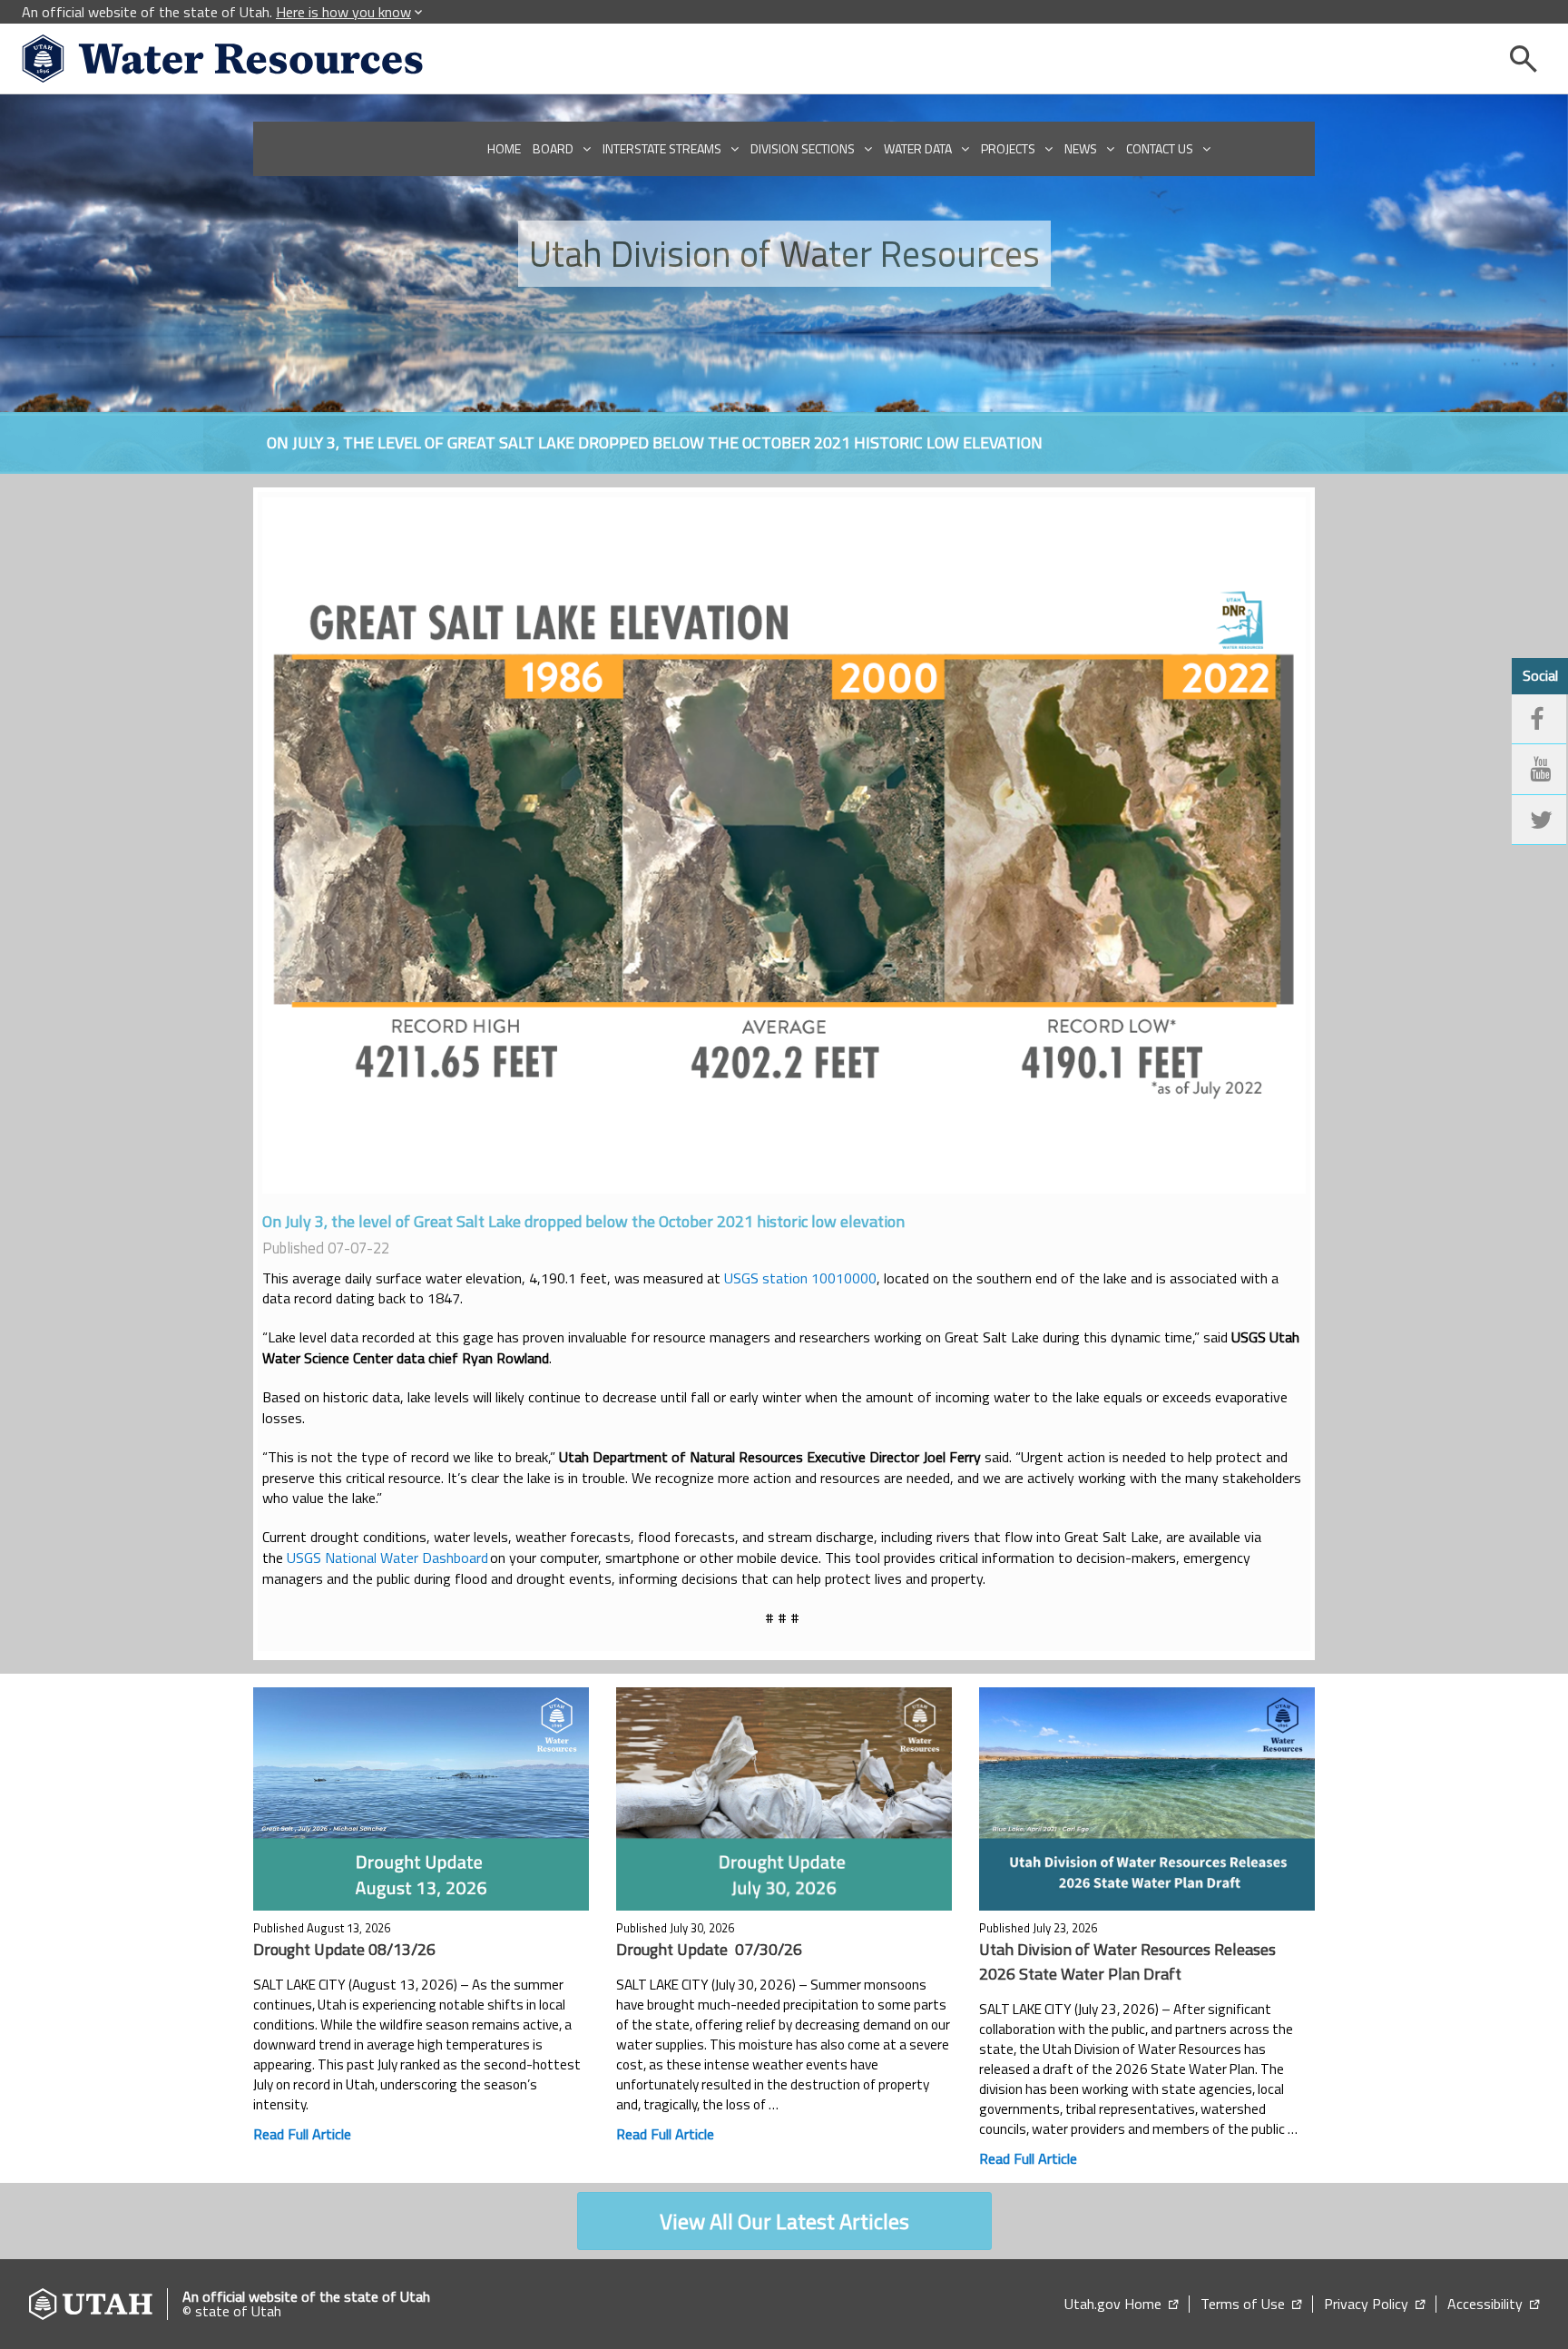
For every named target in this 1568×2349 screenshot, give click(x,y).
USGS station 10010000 (800, 1278)
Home (504, 148)
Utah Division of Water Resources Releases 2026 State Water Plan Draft (1127, 1961)
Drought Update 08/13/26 (346, 1949)
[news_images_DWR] (784, 845)
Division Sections (803, 148)
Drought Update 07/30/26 (709, 1949)
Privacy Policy (1374, 2304)
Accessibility (1493, 2304)
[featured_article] (421, 1799)
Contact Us (1160, 148)
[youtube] (1539, 770)
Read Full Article (302, 2134)
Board (553, 148)
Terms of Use (1251, 2304)
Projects (1008, 148)
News (1081, 148)
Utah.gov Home (1121, 2304)
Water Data (918, 148)
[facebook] (1539, 720)
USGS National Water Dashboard (387, 1558)
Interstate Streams (662, 148)
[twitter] (1539, 821)
